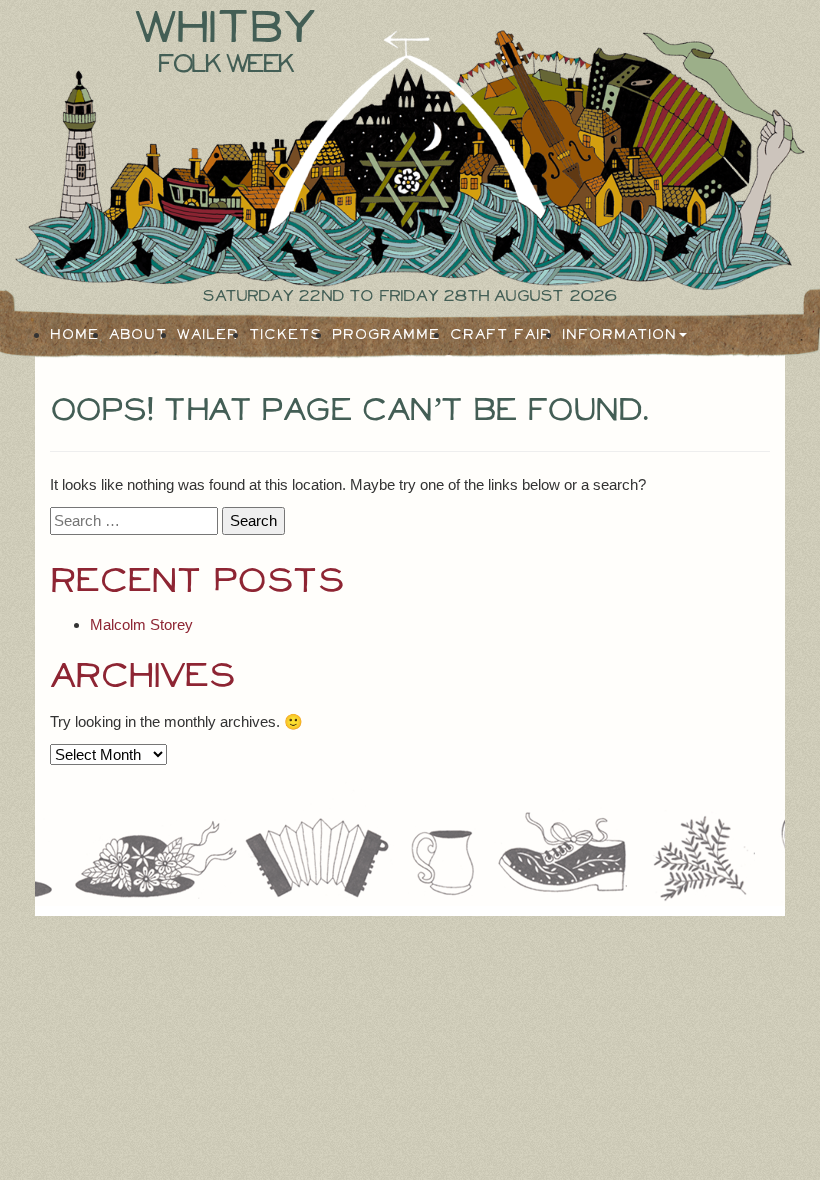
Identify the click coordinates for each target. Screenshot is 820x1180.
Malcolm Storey (141, 624)
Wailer (208, 335)
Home (74, 335)
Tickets (285, 335)
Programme (386, 335)
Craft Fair (501, 335)
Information (619, 335)
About (138, 335)
